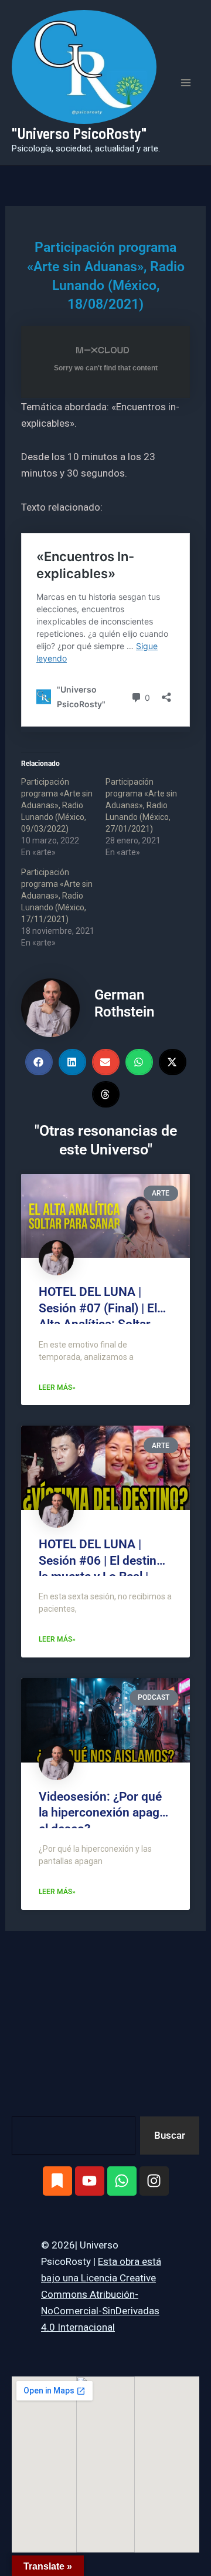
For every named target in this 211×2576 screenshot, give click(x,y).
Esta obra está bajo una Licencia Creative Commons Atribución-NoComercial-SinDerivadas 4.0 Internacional (101, 2294)
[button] (39, 1062)
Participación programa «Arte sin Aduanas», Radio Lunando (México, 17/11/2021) (57, 896)
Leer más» (57, 1387)
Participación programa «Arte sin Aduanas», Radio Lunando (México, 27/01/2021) (141, 805)
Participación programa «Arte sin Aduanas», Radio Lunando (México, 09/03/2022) (57, 805)
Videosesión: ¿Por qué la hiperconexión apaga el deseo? (102, 1813)
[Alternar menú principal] (186, 83)
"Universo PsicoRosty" (79, 133)
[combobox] (74, 2136)
